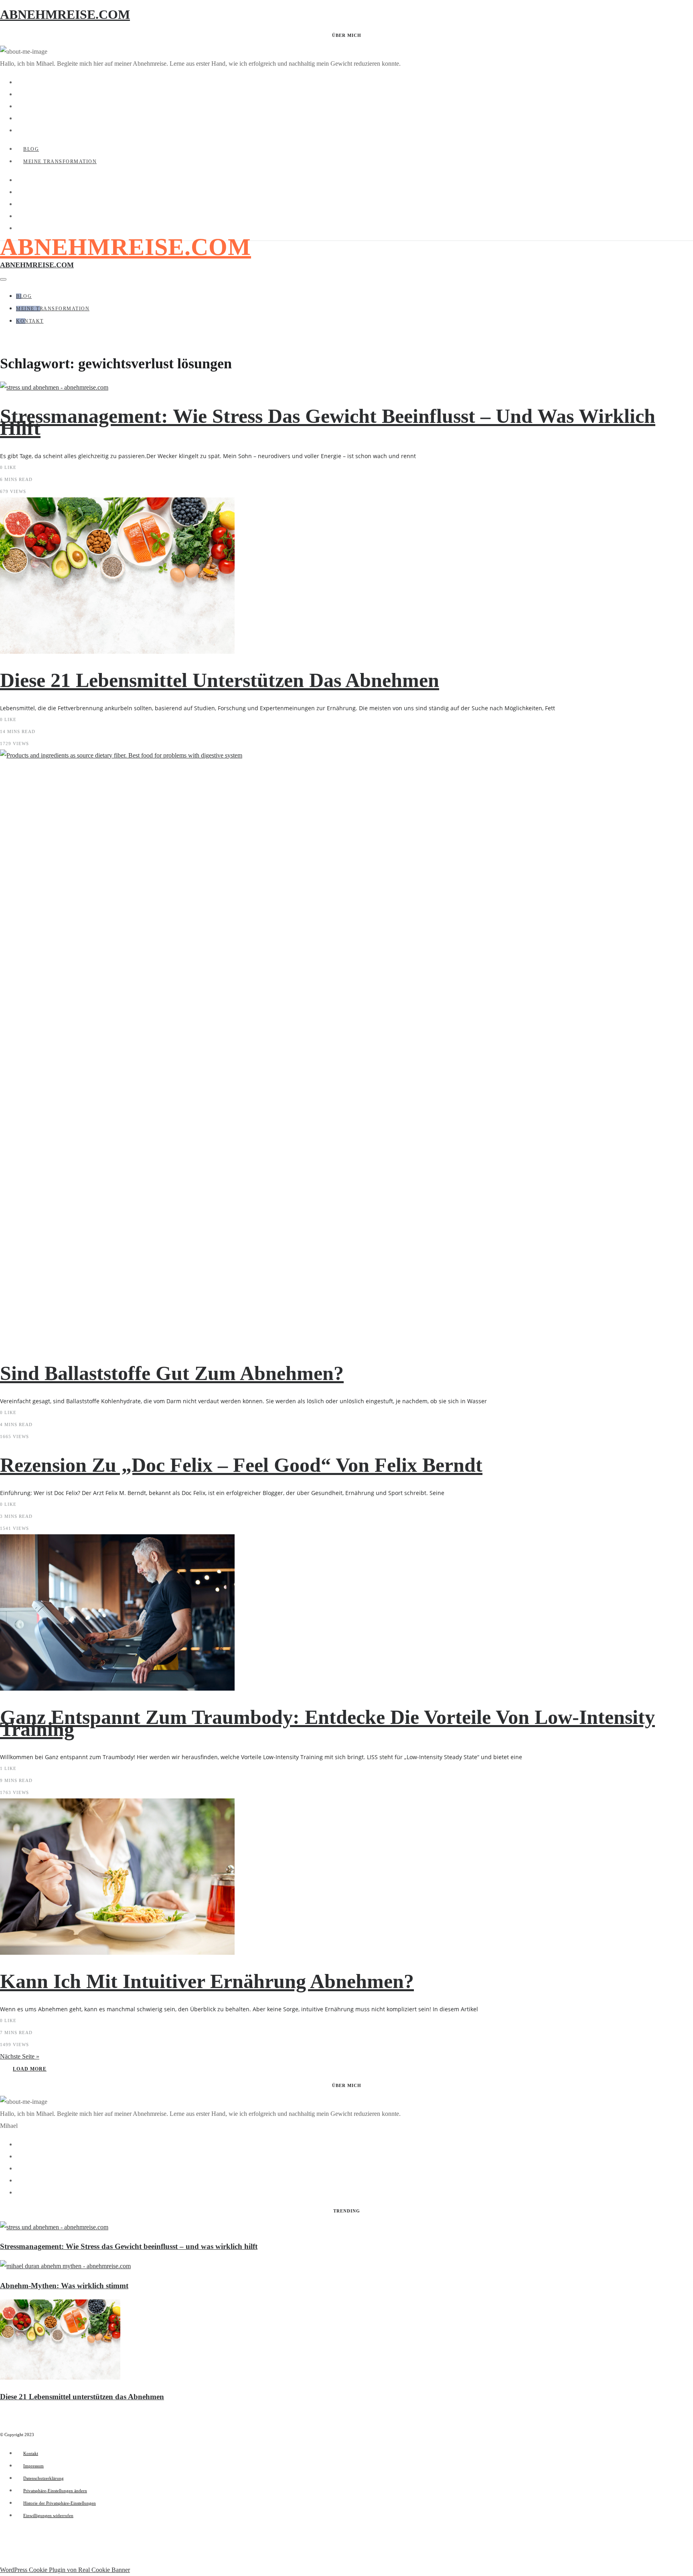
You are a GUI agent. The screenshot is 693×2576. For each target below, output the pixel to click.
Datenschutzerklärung (44, 2478)
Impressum (33, 2466)
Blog (31, 149)
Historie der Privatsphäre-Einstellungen (60, 2503)
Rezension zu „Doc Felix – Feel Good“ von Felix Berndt (241, 1465)
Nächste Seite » (20, 2056)
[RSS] (18, 130)
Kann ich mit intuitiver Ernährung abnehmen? (207, 1981)
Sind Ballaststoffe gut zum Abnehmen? (172, 1373)
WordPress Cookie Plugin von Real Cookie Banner (65, 2570)
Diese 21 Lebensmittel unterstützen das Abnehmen (220, 680)
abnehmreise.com (126, 247)
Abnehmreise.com (65, 14)
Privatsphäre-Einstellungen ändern (55, 2491)
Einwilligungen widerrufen (48, 2515)
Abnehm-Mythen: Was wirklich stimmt (64, 2286)
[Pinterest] (18, 94)
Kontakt (30, 321)
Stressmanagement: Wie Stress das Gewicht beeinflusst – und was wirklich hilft (328, 422)
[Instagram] (18, 106)
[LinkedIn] (18, 118)
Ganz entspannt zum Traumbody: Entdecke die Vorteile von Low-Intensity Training (327, 1723)
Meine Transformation (60, 162)
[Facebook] (18, 82)
